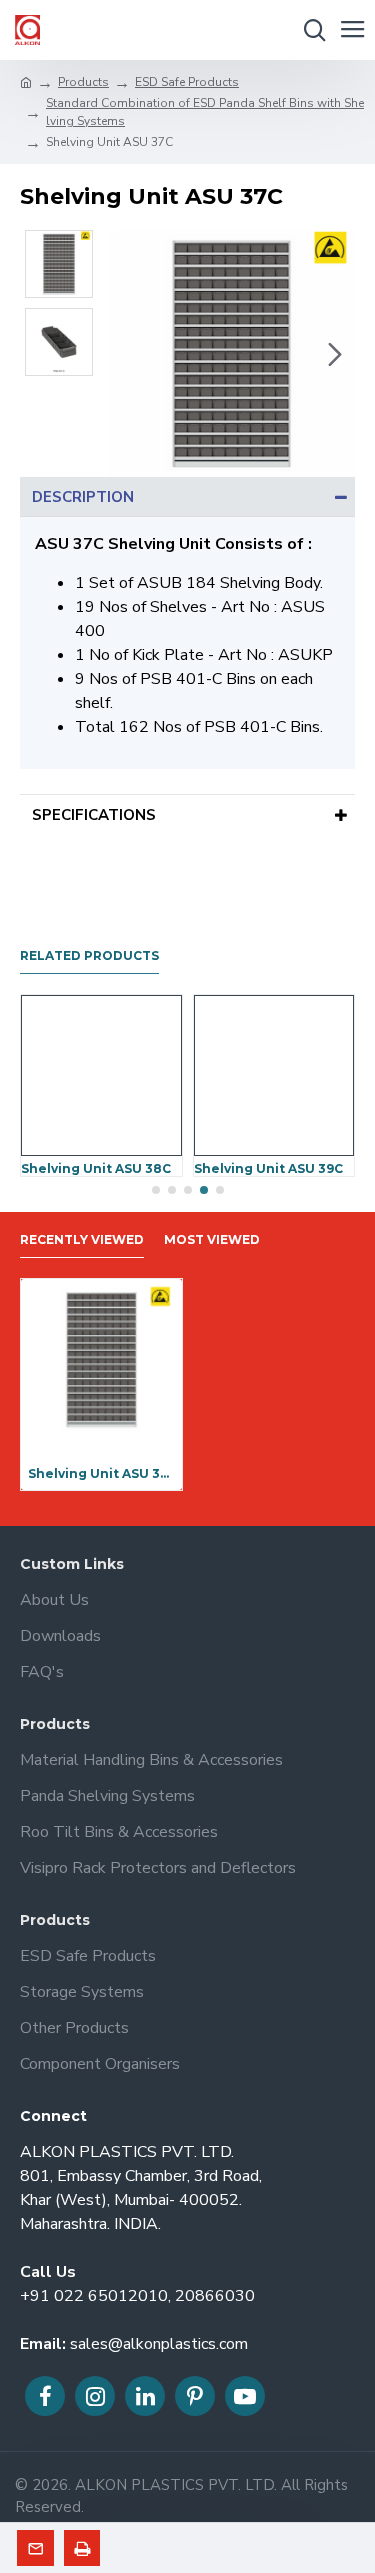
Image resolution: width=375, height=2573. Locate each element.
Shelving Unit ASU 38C (96, 1168)
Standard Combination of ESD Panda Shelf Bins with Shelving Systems (205, 112)
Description (83, 497)
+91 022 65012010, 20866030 (137, 2296)
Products (83, 82)
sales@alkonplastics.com (159, 2344)
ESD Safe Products (187, 82)
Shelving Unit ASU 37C (101, 1473)
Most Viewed (212, 1239)
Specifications (94, 815)
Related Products (89, 955)
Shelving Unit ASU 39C (268, 1168)
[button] (128, 354)
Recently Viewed (82, 1239)
